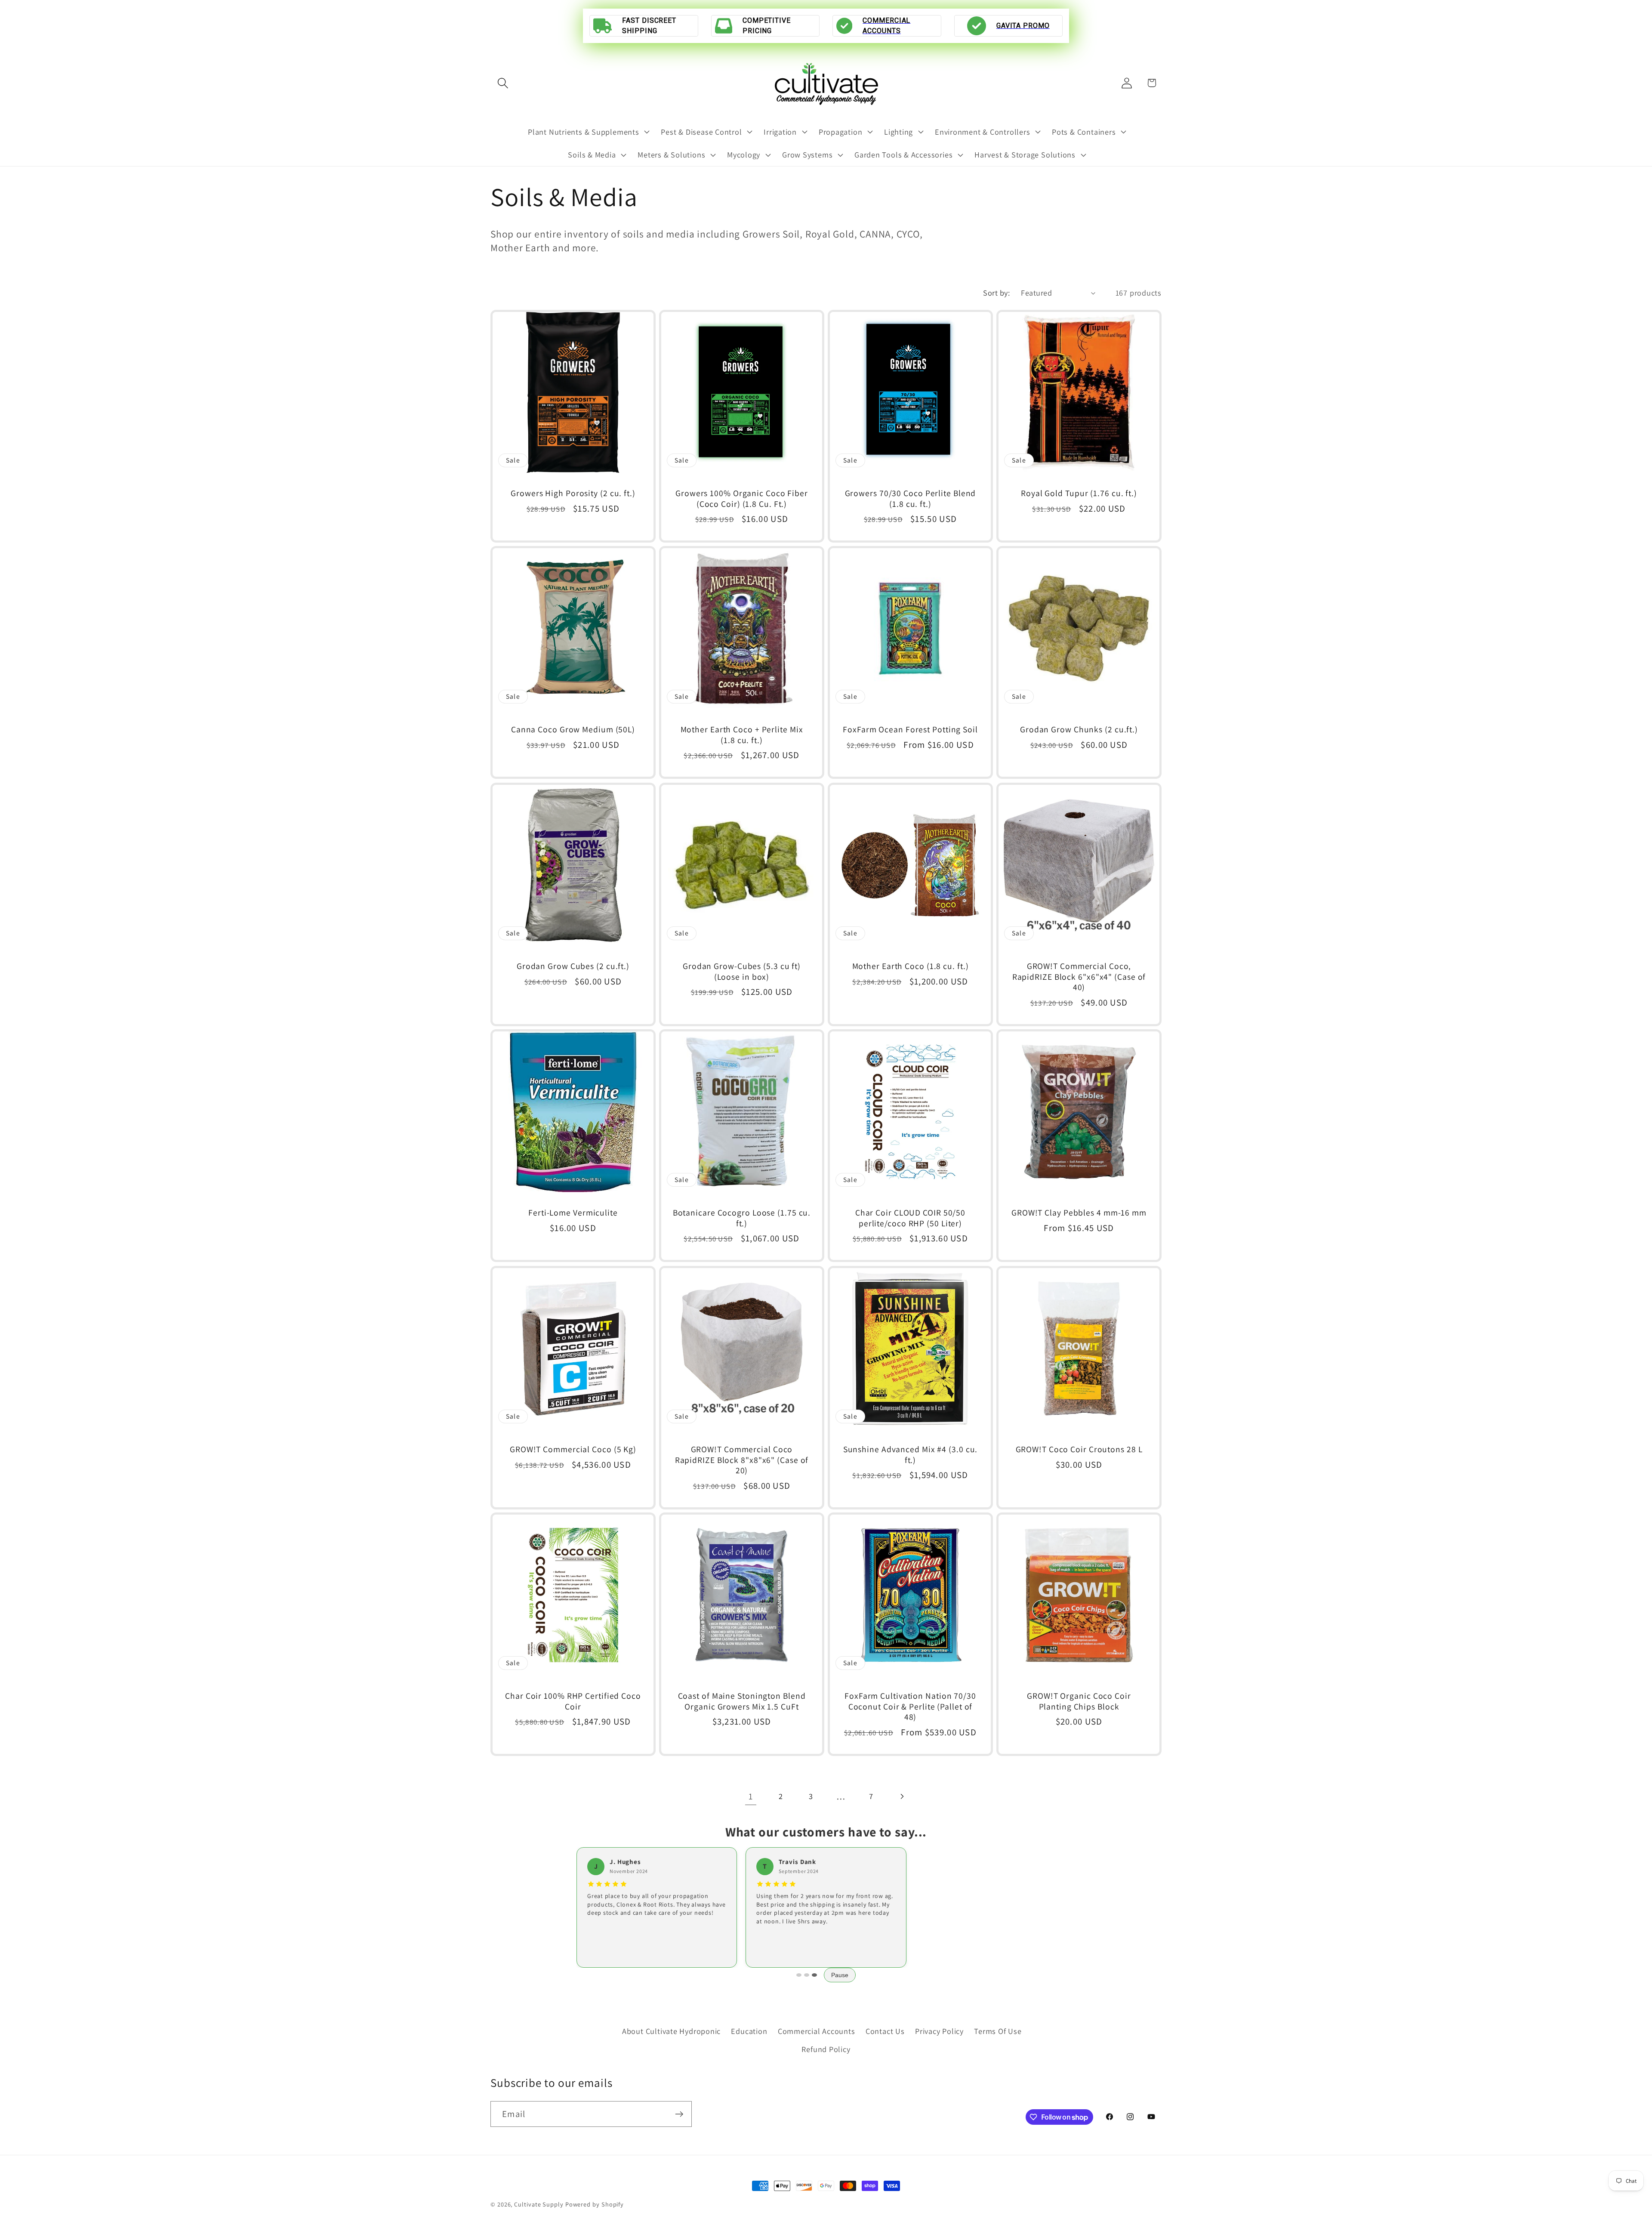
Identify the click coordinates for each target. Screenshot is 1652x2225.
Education (749, 2031)
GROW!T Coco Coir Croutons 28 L (1079, 1449)
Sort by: (996, 293)
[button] (503, 83)
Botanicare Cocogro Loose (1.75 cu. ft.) (742, 1218)
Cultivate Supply (539, 2204)
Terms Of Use (998, 2031)
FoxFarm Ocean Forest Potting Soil (910, 730)
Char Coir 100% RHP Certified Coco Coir (573, 1701)
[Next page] (902, 1796)
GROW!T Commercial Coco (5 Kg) (573, 1449)
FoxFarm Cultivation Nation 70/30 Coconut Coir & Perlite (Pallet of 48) (910, 1707)
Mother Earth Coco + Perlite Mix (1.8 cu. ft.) (742, 735)
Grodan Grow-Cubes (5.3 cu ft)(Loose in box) (742, 971)
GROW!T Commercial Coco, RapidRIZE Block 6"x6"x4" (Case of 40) (1079, 977)
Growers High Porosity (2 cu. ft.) (573, 493)
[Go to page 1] (799, 1975)
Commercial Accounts (817, 2031)
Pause (840, 1975)
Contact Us (885, 2031)
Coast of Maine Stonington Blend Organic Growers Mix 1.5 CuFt (742, 1701)
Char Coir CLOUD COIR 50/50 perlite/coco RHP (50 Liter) (910, 1218)
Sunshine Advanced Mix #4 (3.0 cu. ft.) (911, 1455)
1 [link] (751, 1796)
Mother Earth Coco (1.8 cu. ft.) (911, 966)
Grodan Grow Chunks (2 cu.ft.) (1079, 730)
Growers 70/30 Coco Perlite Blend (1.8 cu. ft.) (911, 498)
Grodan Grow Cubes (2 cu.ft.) (573, 966)
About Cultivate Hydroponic (671, 2031)
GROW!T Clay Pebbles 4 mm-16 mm (1079, 1213)
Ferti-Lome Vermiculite (573, 1213)
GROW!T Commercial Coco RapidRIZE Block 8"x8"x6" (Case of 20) (742, 1460)
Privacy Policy (939, 2031)
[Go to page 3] (814, 1975)
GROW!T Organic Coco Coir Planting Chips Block (1079, 1701)
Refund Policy (826, 2049)
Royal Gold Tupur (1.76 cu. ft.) (1079, 493)
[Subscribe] (679, 2114)
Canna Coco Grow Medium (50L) (573, 730)
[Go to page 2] (807, 1975)
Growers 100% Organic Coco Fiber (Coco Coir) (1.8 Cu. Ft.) (742, 498)
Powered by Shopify (595, 2204)
